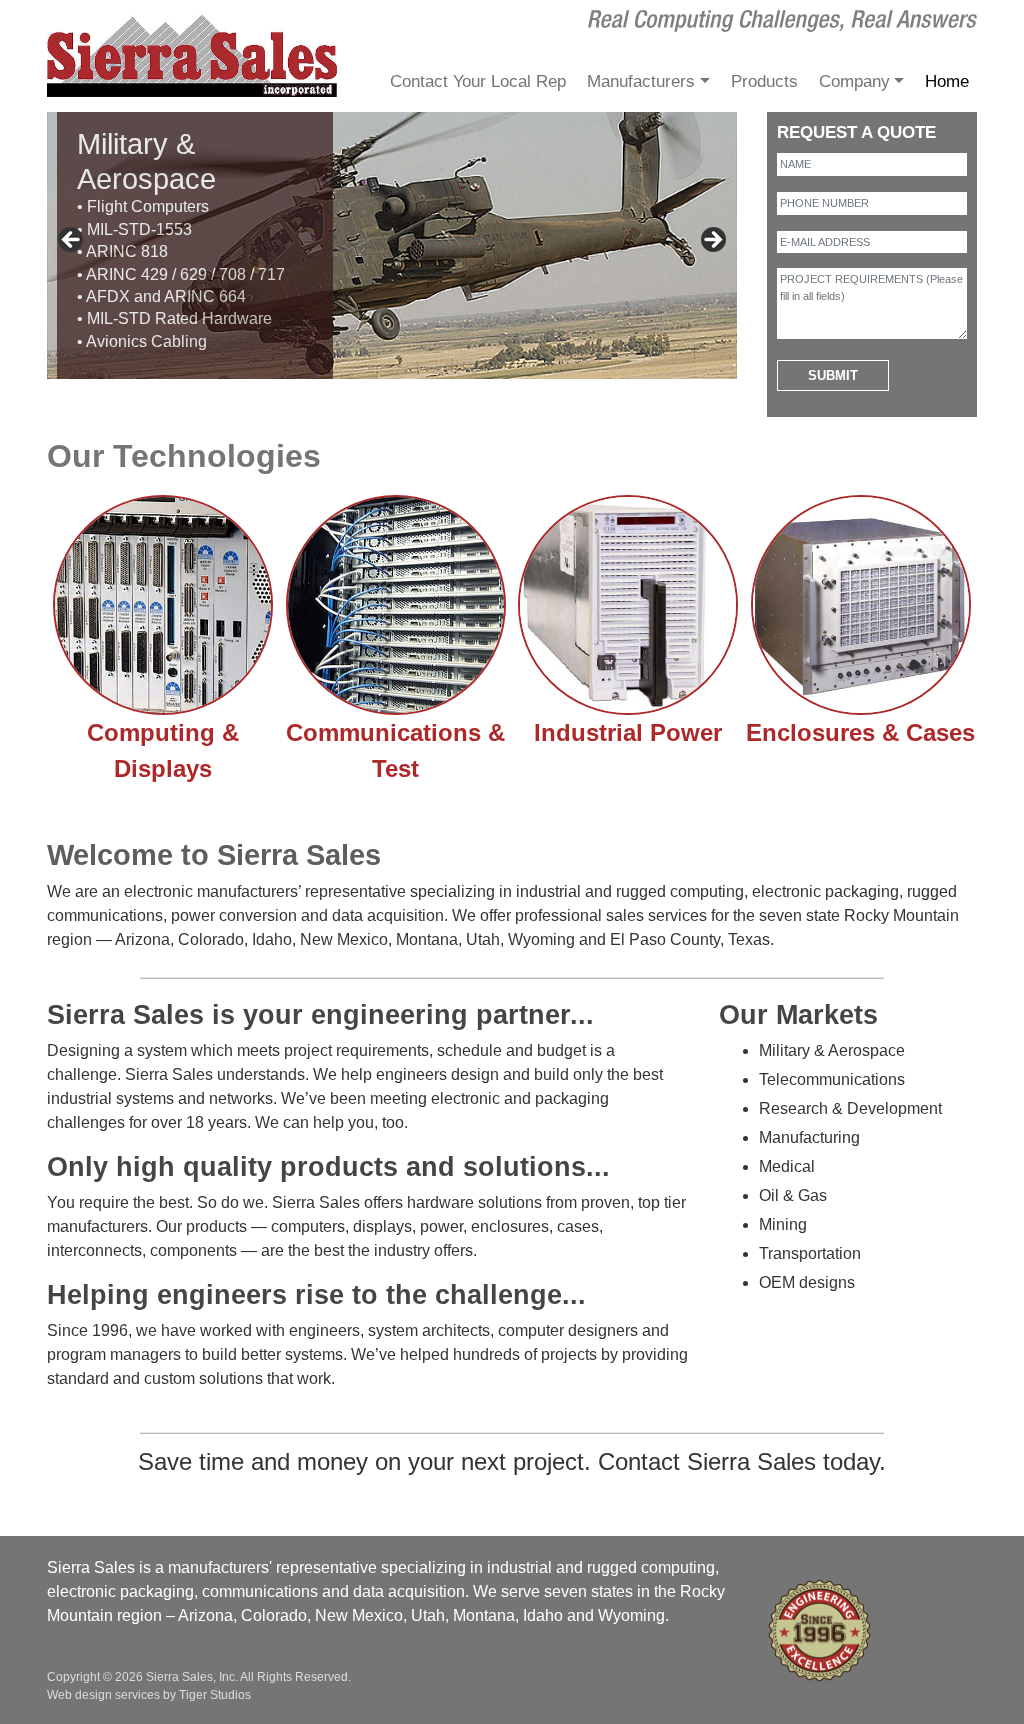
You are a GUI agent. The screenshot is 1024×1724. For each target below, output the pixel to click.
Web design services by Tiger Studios (149, 1695)
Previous (72, 241)
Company (854, 81)
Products (764, 81)
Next (712, 241)
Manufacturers (641, 81)
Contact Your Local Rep (478, 81)
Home (947, 81)
